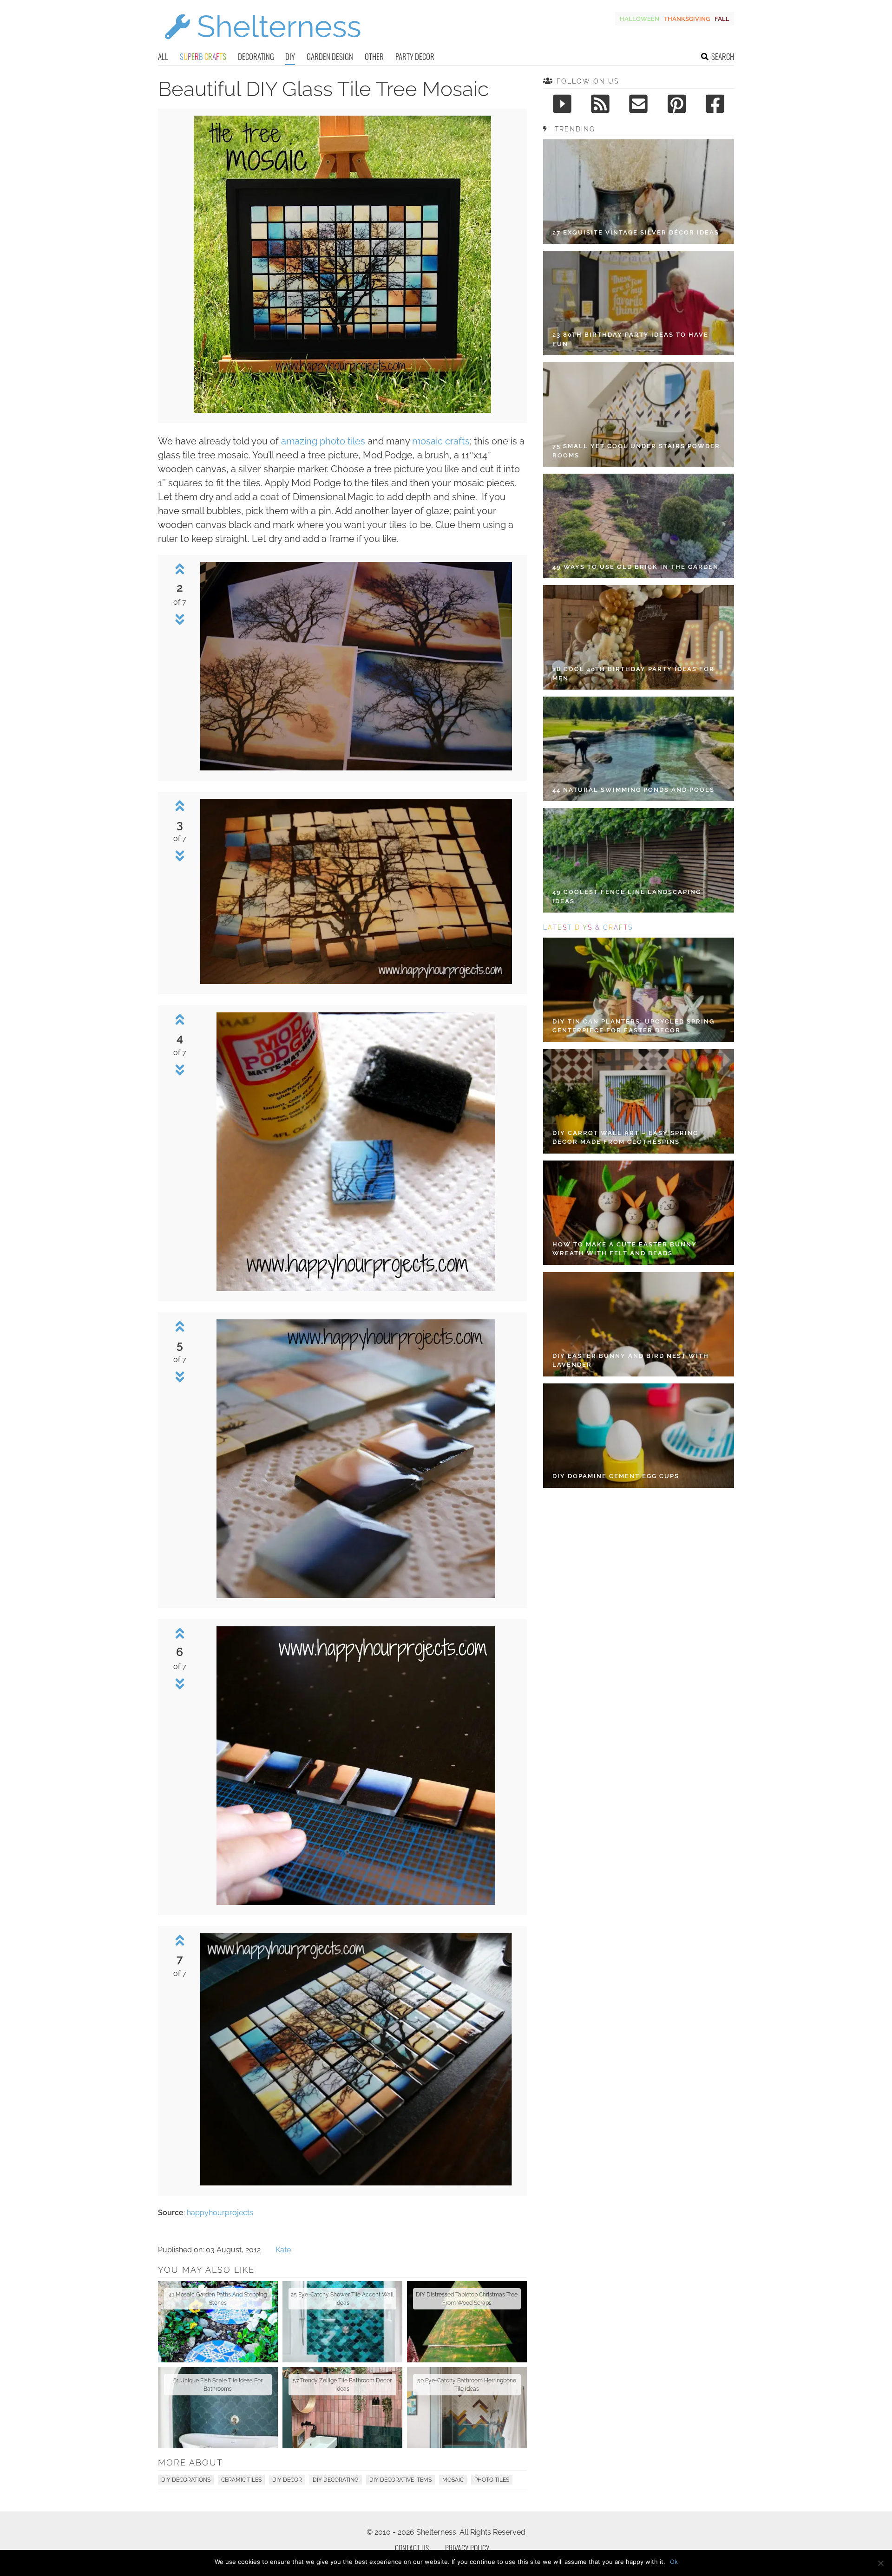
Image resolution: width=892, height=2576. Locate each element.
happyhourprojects (220, 2213)
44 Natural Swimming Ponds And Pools (633, 790)
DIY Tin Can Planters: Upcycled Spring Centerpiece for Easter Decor (633, 1026)
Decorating (256, 56)
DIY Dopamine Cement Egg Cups (616, 1476)
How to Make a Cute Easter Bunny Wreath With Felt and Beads (625, 1249)
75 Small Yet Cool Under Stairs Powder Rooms (636, 451)
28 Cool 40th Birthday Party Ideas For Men (633, 674)
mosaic (453, 2480)
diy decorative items (400, 2480)
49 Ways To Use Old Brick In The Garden (636, 567)
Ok (674, 2562)
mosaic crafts (441, 441)
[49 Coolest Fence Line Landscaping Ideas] (639, 860)
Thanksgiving (687, 19)
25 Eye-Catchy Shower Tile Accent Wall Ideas (342, 2299)
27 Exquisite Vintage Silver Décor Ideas (636, 232)
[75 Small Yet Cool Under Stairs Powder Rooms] (639, 414)
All (163, 56)
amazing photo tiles (323, 441)
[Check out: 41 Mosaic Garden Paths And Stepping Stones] (218, 2322)
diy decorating (336, 2480)
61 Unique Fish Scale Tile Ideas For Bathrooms (218, 2385)
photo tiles (492, 2480)
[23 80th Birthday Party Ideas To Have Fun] (639, 303)
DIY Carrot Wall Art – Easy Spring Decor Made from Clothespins (625, 1138)
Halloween (639, 19)
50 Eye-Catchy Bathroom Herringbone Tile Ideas (467, 2385)
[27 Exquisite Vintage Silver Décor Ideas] (639, 192)
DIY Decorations (186, 2480)
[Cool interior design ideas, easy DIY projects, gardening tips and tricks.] (262, 45)
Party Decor (415, 56)
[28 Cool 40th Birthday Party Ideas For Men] (639, 637)
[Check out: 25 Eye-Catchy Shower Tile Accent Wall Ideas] (342, 2322)
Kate (283, 2250)
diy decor (287, 2480)
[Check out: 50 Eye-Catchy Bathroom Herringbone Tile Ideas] (467, 2408)
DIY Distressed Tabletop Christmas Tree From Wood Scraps (467, 2299)
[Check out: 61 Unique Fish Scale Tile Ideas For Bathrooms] (218, 2408)
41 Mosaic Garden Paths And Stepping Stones (218, 2299)
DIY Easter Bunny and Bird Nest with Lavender (631, 1360)
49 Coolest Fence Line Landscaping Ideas (627, 897)
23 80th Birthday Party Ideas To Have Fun (630, 339)
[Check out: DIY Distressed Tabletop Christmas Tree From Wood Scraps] (467, 2322)
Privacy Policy (467, 2548)
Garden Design (330, 56)
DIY (290, 56)
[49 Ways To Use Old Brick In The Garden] (639, 526)
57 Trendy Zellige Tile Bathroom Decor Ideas (342, 2385)
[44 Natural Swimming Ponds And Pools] (639, 749)
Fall (722, 19)
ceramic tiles (241, 2480)
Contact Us (412, 2548)
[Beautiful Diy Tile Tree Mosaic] (342, 410)
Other (374, 56)
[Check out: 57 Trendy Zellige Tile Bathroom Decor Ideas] (342, 2408)
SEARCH (723, 56)
